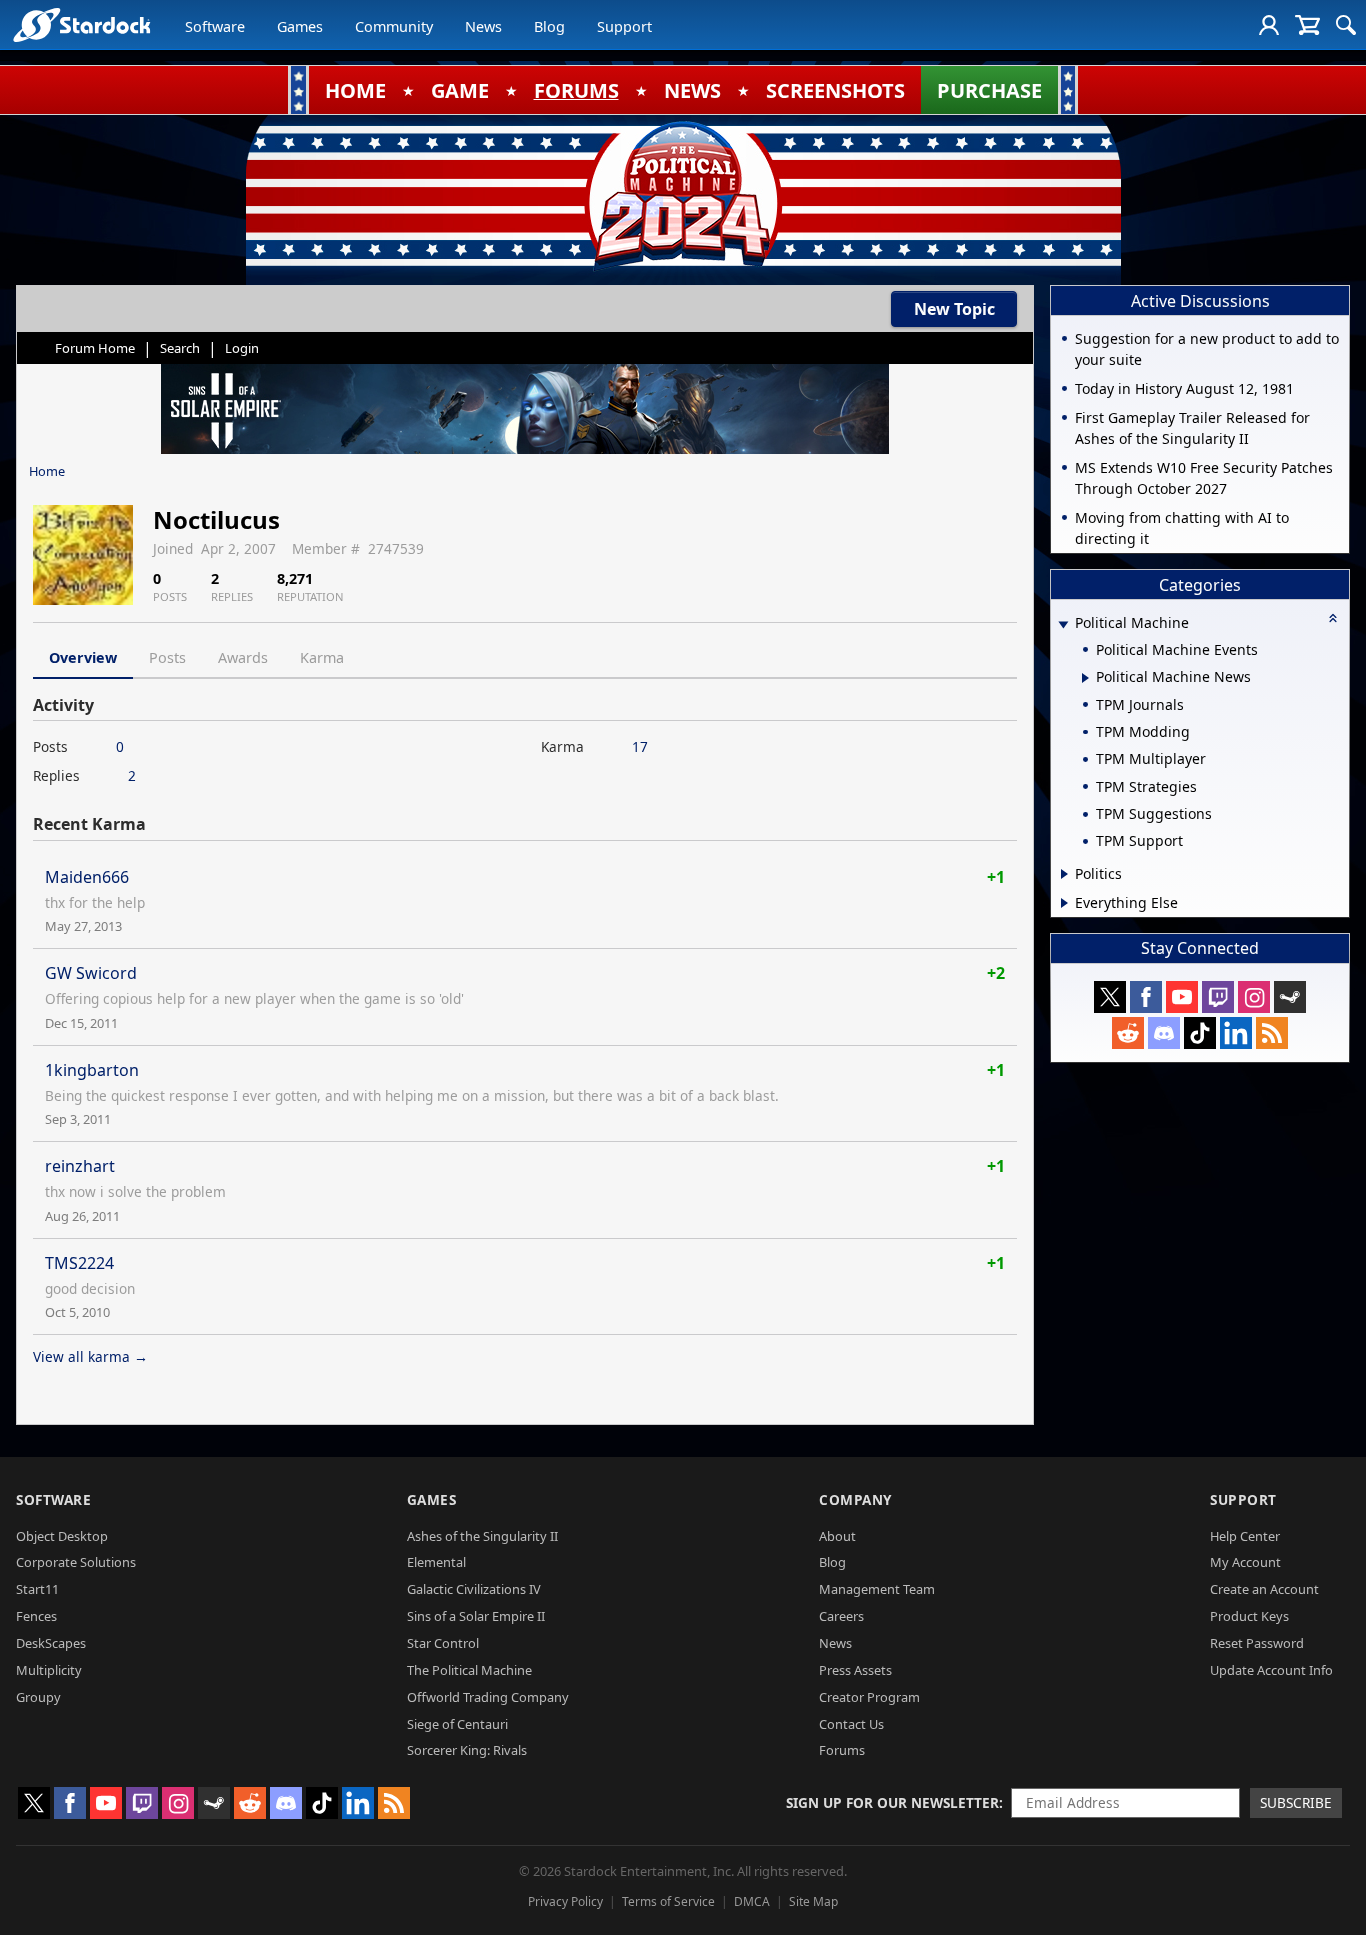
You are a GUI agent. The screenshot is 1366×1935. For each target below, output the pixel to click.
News (483, 26)
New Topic (954, 309)
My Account (1245, 1562)
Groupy (38, 1697)
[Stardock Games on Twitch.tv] (1218, 997)
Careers (841, 1616)
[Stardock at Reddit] (1128, 1033)
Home (47, 471)
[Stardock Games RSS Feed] (1272, 1033)
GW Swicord (91, 973)
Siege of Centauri (457, 1724)
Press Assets (855, 1670)
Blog (549, 26)
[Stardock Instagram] (1254, 997)
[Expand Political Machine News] (1085, 678)
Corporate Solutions (76, 1562)
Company (855, 1499)
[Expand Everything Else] (1064, 903)
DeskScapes (51, 1643)
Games (300, 26)
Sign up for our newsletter (892, 1802)
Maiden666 (87, 877)
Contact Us (851, 1724)
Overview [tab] (83, 657)
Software (215, 26)
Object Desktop (62, 1536)
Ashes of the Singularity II (482, 1536)
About (837, 1536)
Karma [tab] (322, 657)
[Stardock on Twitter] (1110, 997)
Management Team (877, 1589)
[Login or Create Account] (1269, 25)
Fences (36, 1616)
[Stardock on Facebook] (1146, 997)
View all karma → (90, 1356)
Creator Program (869, 1697)
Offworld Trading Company (488, 1697)
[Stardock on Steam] (1290, 997)
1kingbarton (92, 1070)
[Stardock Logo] (81, 24)
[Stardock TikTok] (1200, 1033)
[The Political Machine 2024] (683, 195)
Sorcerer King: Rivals (467, 1750)
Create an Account (1264, 1589)
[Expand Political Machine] (1063, 624)
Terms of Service (668, 1901)
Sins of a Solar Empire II (476, 1616)
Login (242, 348)
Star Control (443, 1643)
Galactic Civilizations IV (474, 1589)
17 (640, 746)
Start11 (37, 1589)
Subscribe (1296, 1802)
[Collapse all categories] (1333, 618)
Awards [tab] (243, 657)
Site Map (813, 1901)
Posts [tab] (167, 657)
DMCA (752, 1901)
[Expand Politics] (1064, 874)
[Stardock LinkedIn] (1236, 1033)
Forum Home (95, 348)
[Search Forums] (1346, 25)
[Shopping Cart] (1307, 25)
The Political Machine (469, 1670)
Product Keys (1249, 1616)
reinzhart (80, 1166)
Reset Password (1257, 1643)
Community (394, 26)
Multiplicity (49, 1670)
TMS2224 (79, 1263)
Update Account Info (1271, 1670)
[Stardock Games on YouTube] (1182, 997)
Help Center (1245, 1536)
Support (624, 26)
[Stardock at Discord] (1164, 1033)
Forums (842, 1750)
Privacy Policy (565, 1901)
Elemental (436, 1562)
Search (180, 348)
